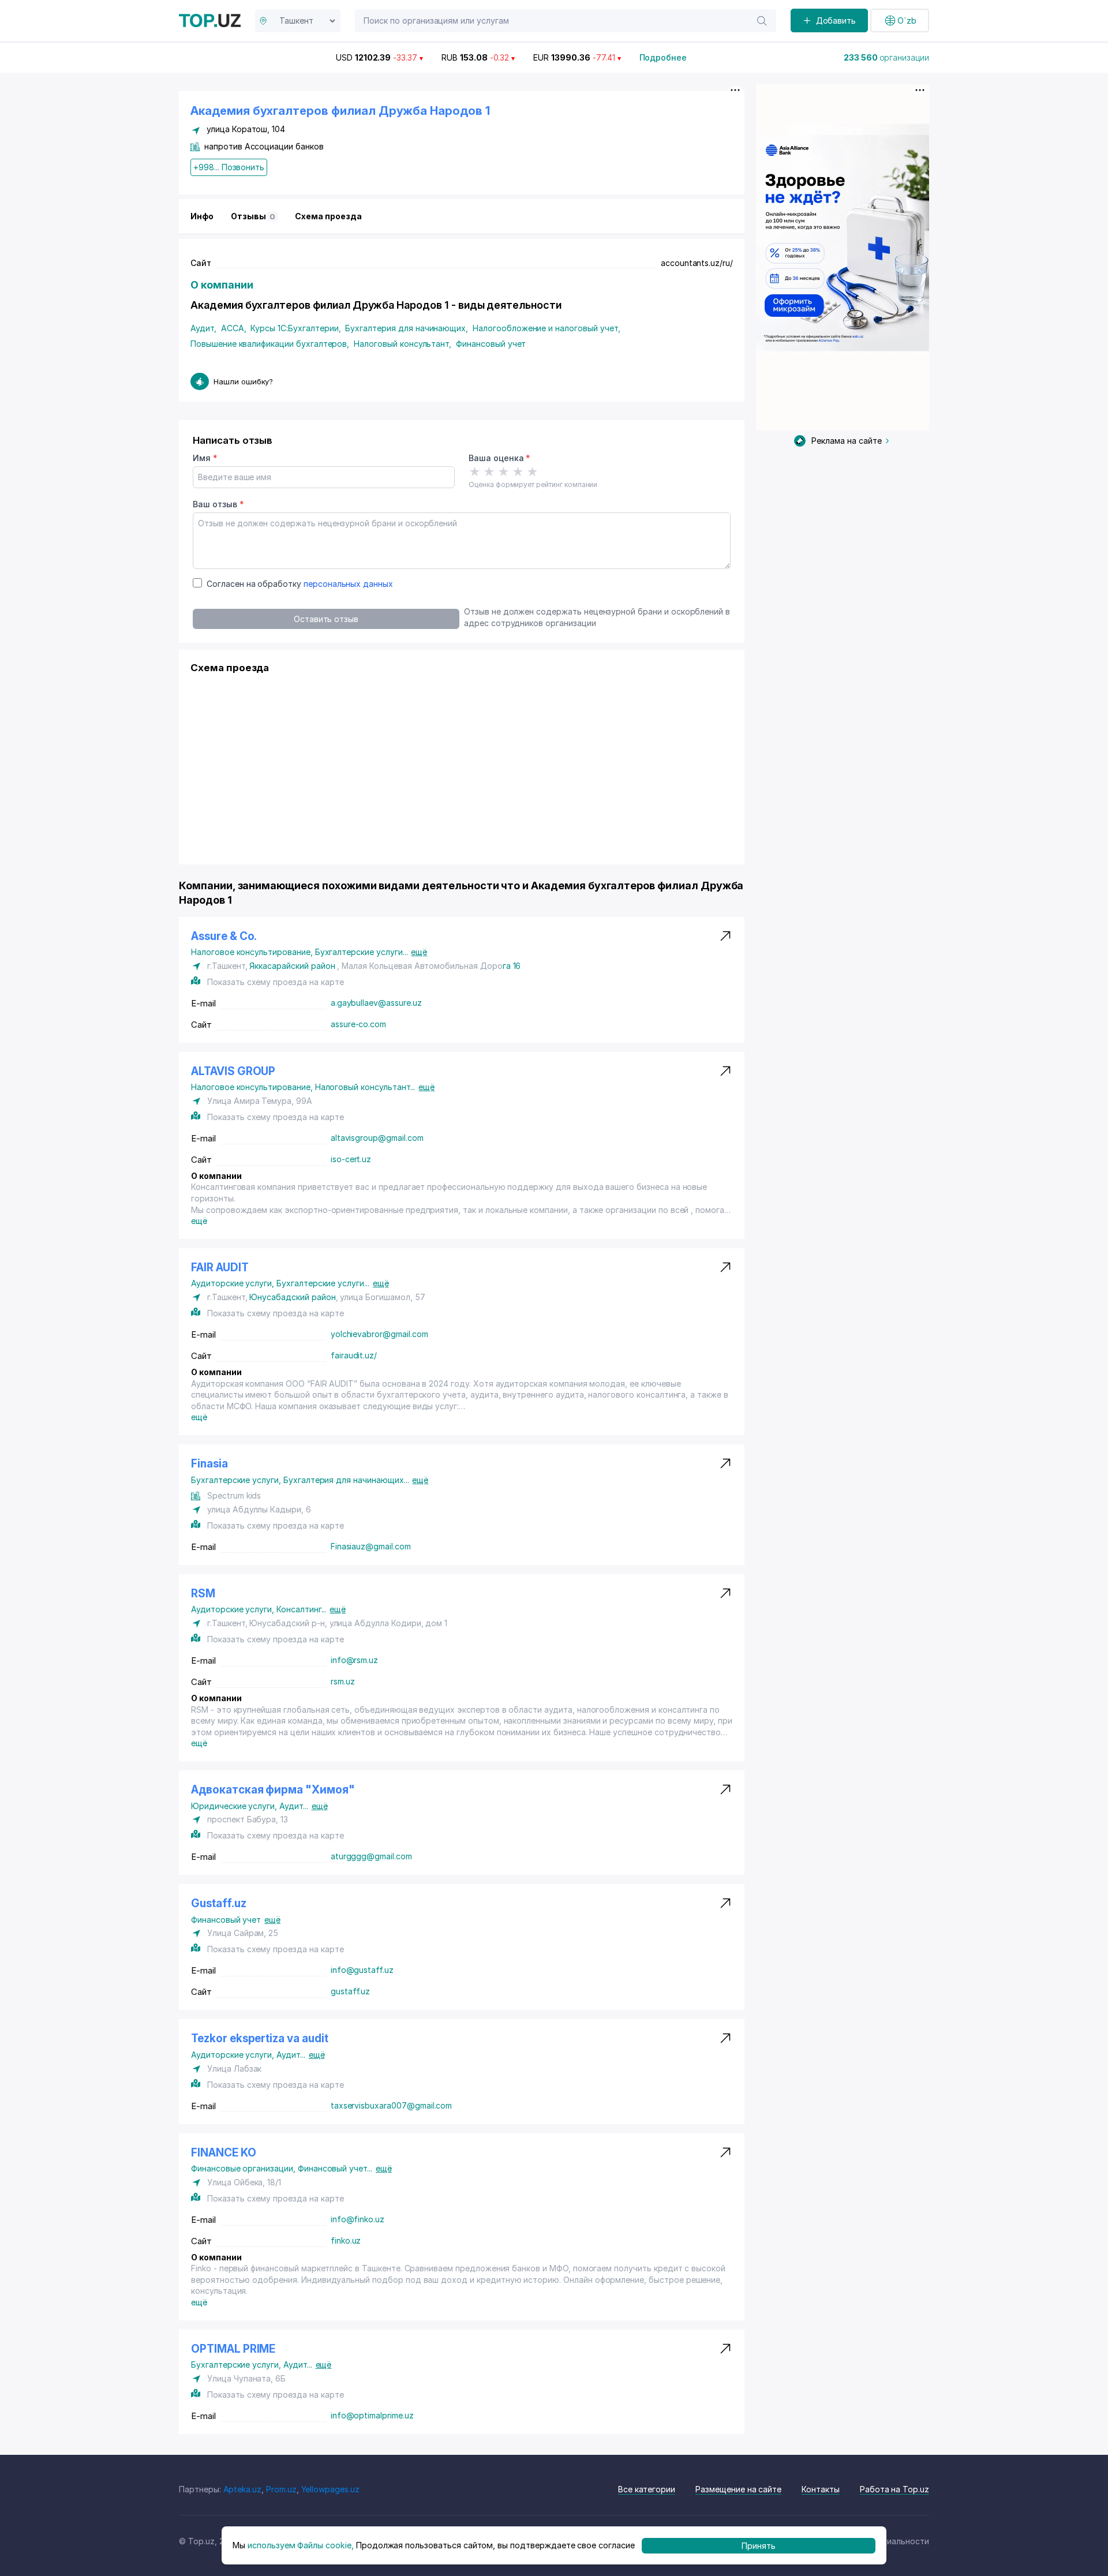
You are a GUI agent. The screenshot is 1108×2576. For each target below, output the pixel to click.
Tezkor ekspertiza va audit (260, 2038)
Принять (759, 2545)
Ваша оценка (499, 458)
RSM (203, 1594)
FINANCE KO (224, 2153)
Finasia (209, 1464)
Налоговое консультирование (253, 952)
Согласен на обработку (300, 584)
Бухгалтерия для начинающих (407, 328)
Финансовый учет (491, 344)
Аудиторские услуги (234, 1283)
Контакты (821, 2489)
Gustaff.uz (219, 1903)
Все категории (647, 2489)
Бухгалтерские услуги (362, 952)
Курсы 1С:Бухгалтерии (295, 328)
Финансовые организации (244, 2168)
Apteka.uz (243, 2489)
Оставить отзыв (326, 619)
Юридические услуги (235, 1806)
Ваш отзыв (218, 504)
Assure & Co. (224, 936)
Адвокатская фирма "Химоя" (273, 1790)
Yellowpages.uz (330, 2489)
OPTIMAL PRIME (233, 2349)
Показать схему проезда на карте (275, 982)
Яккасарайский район (292, 966)
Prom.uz (281, 2489)
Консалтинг (301, 1609)
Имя (205, 458)
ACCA (234, 328)
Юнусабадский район (292, 1297)
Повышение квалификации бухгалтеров (270, 344)
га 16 (512, 966)
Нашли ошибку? (243, 381)
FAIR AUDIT (220, 1268)
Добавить (836, 20)
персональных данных (348, 584)
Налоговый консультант (403, 344)
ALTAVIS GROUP (233, 1071)
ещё (419, 952)
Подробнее (663, 57)
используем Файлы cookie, (301, 2545)
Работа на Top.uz (894, 2489)
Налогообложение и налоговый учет (546, 328)
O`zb (907, 20)
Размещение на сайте (738, 2489)
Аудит (203, 328)
